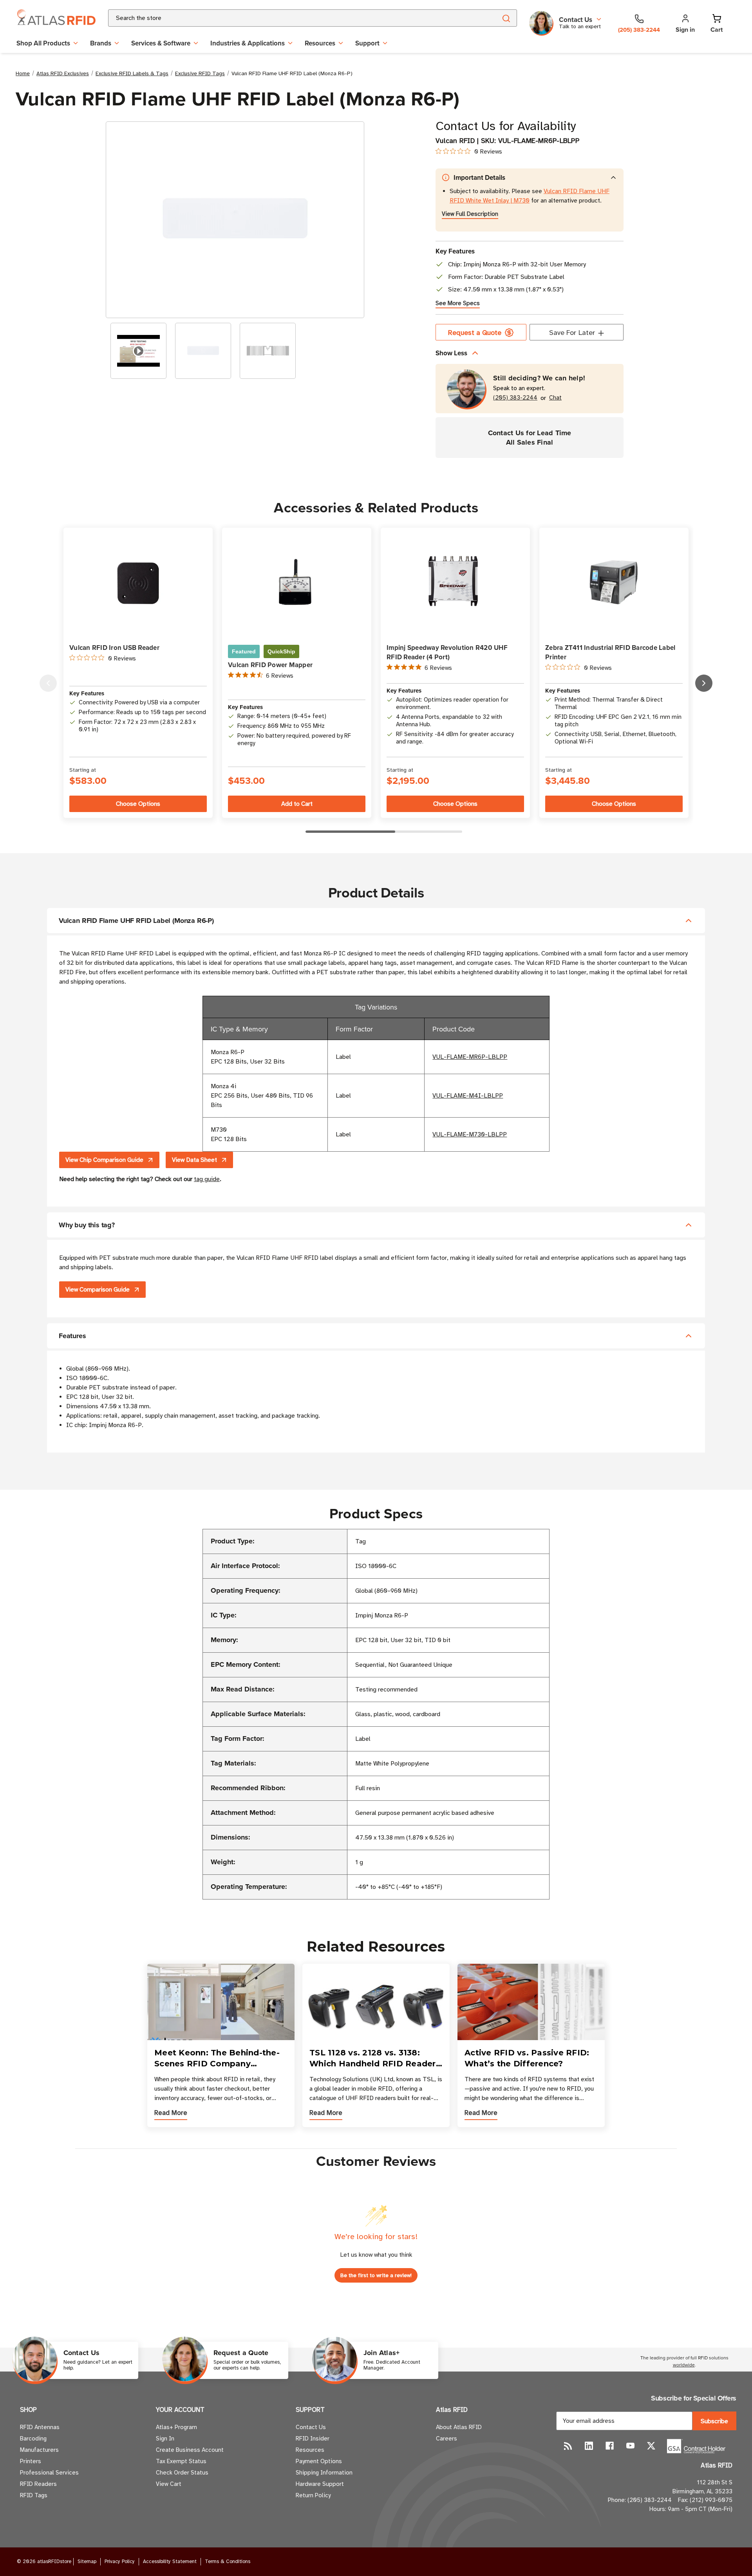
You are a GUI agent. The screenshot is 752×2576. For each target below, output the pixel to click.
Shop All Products (43, 43)
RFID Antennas (40, 2427)
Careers (446, 2439)
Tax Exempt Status (181, 2461)
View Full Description (470, 214)
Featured (244, 651)
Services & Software (161, 43)
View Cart (169, 2484)
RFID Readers (38, 2484)
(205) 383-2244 (515, 398)
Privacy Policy (120, 2562)
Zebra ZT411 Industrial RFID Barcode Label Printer (610, 652)
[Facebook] (610, 2446)
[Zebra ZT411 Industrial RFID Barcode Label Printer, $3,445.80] (614, 582)
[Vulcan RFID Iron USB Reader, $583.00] (138, 582)
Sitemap (87, 2562)
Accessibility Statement (170, 2562)
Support (367, 43)
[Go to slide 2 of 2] (48, 683)
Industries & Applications (248, 43)
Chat (555, 398)
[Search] (506, 18)
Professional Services (49, 2473)
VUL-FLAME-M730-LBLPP (470, 1134)
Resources (320, 43)
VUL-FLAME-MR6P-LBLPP (470, 1057)
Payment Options (319, 2461)
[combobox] (293, 18)
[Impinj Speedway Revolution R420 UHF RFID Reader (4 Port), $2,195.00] (455, 582)
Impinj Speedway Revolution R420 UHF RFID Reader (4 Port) (447, 652)
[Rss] (568, 2446)
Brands (101, 43)
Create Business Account (190, 2450)
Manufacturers (39, 2450)
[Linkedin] (589, 2446)
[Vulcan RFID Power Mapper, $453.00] (297, 582)
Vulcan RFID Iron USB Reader (114, 648)
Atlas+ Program (176, 2427)
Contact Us (311, 2427)
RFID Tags (34, 2495)
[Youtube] (630, 2446)
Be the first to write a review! (376, 2275)
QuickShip (281, 651)
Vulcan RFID (455, 141)
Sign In (165, 2439)
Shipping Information (324, 2473)
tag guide (207, 1179)
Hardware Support (320, 2484)
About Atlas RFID (459, 2427)
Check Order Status (182, 2473)
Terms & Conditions (228, 2562)
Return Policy (313, 2495)
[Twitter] (651, 2446)
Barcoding (33, 2439)
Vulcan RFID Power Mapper (270, 665)
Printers (31, 2461)
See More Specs (458, 303)
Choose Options (138, 804)
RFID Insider (313, 2439)
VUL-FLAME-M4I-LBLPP (468, 1096)
